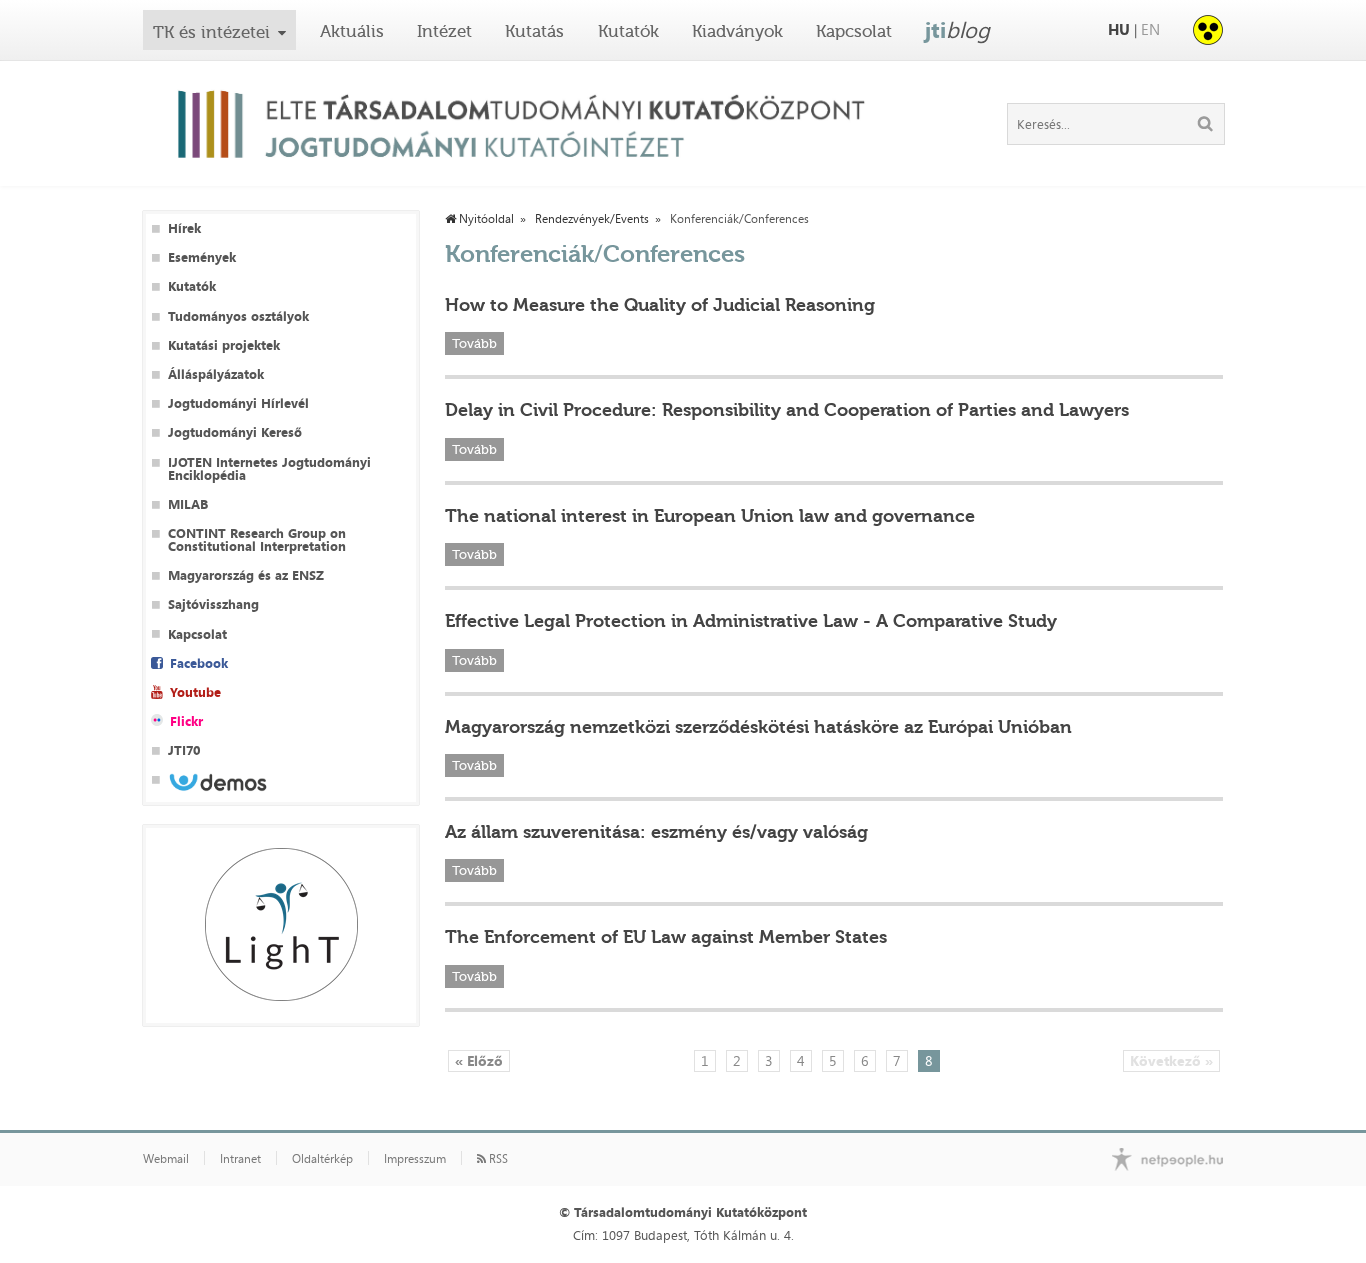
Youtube (195, 692)
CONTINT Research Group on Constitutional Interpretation (257, 540)
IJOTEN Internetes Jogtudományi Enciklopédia (269, 469)
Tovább (474, 343)
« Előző (479, 1060)
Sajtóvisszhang (213, 604)
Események (202, 257)
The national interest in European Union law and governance (710, 516)
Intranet (240, 1159)
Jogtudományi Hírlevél (238, 403)
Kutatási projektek (224, 345)
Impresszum (415, 1159)
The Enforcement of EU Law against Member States (666, 937)
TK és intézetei (211, 32)
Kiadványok (737, 31)
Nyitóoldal (485, 219)
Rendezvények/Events (592, 219)
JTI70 (184, 750)
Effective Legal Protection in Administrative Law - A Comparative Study (751, 621)
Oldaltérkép (322, 1159)
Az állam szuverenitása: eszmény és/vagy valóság (656, 832)
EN (1150, 29)
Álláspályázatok (216, 374)
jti (957, 30)
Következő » (1171, 1060)
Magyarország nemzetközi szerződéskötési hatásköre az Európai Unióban (758, 727)
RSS (497, 1159)
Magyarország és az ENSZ (246, 575)
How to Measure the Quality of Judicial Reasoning (660, 305)
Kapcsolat (854, 31)
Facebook (199, 663)
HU (1119, 29)
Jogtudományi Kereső (235, 432)
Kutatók (628, 31)
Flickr (186, 721)
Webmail (166, 1159)
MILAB (188, 504)
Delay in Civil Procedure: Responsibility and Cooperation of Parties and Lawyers (787, 410)
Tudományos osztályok (238, 316)
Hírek (184, 228)
